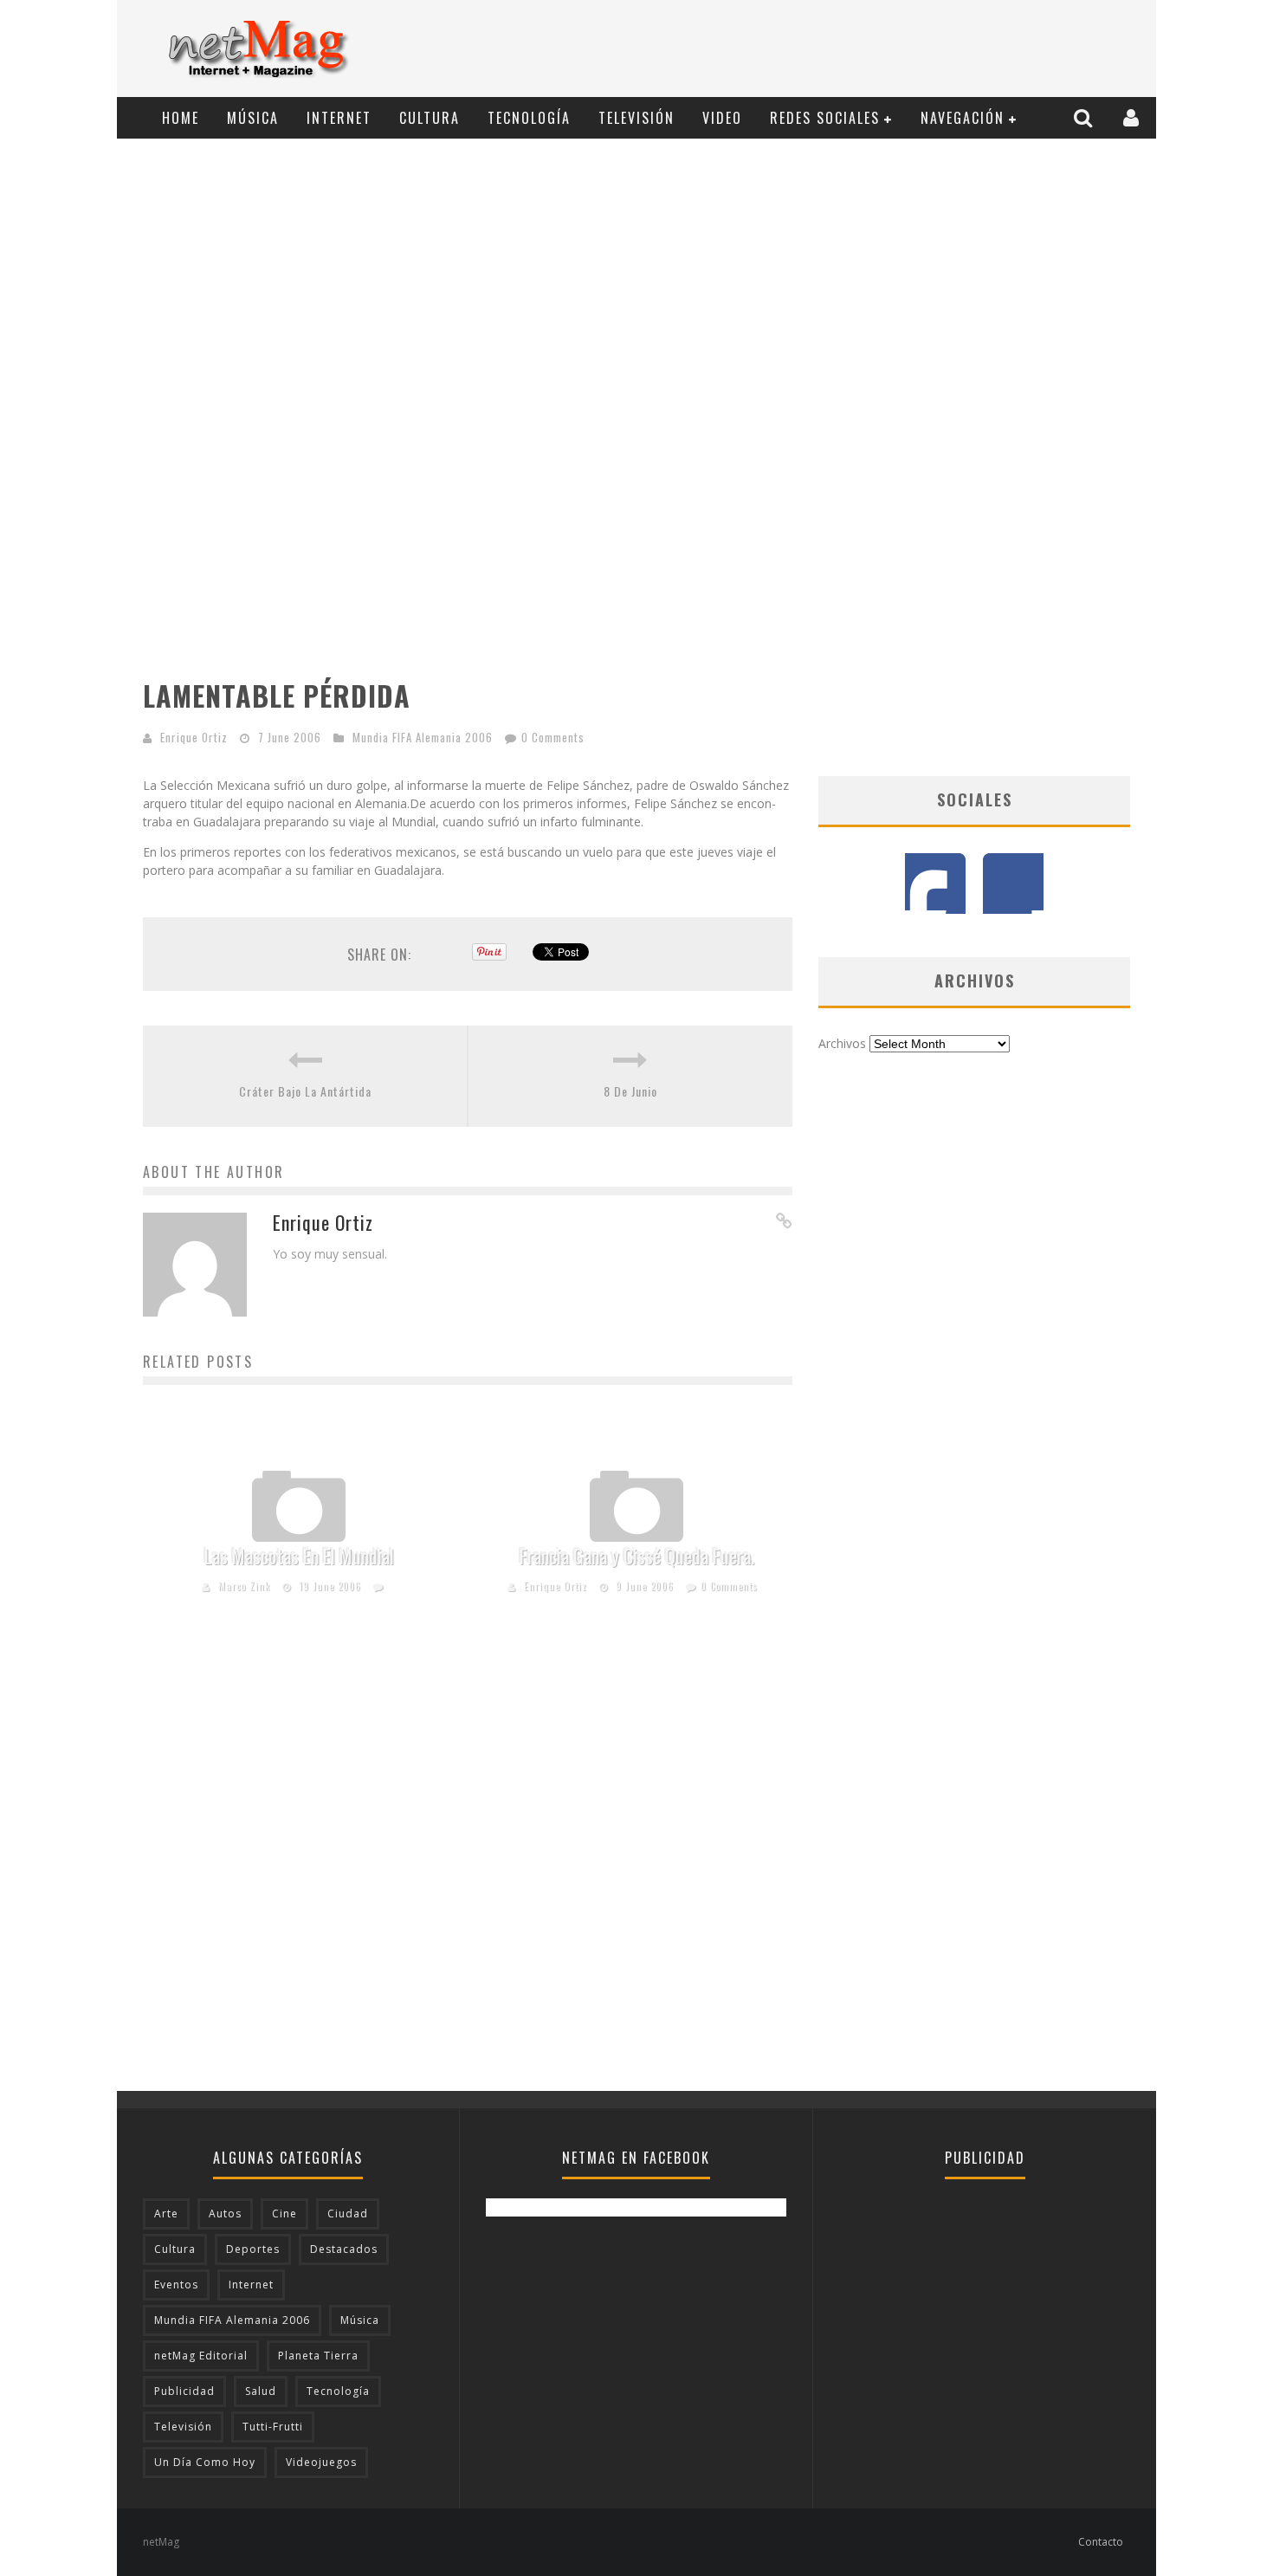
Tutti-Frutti (273, 2427)
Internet (339, 118)
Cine (284, 2214)
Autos (225, 2214)
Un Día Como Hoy (205, 2462)
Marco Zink (244, 1586)
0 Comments (553, 737)
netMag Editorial (201, 2356)
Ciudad (348, 2214)
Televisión (636, 118)
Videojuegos (321, 2462)
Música (253, 118)
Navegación (963, 118)
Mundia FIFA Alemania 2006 (423, 737)
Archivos (842, 1043)
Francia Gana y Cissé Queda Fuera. (637, 1556)
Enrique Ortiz (194, 737)
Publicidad (184, 2391)
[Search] (1085, 117)
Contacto (1101, 2542)
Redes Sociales (825, 118)
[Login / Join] (1133, 117)
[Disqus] (468, 1870)
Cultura (430, 118)
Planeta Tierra (318, 2356)
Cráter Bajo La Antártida (305, 1091)
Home (181, 118)
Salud (261, 2391)
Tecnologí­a (529, 118)
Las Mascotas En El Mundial (299, 1556)
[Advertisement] (832, 49)
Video (722, 118)
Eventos (176, 2285)
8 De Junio (630, 1091)
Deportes (253, 2249)
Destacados (344, 2249)
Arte (166, 2214)
